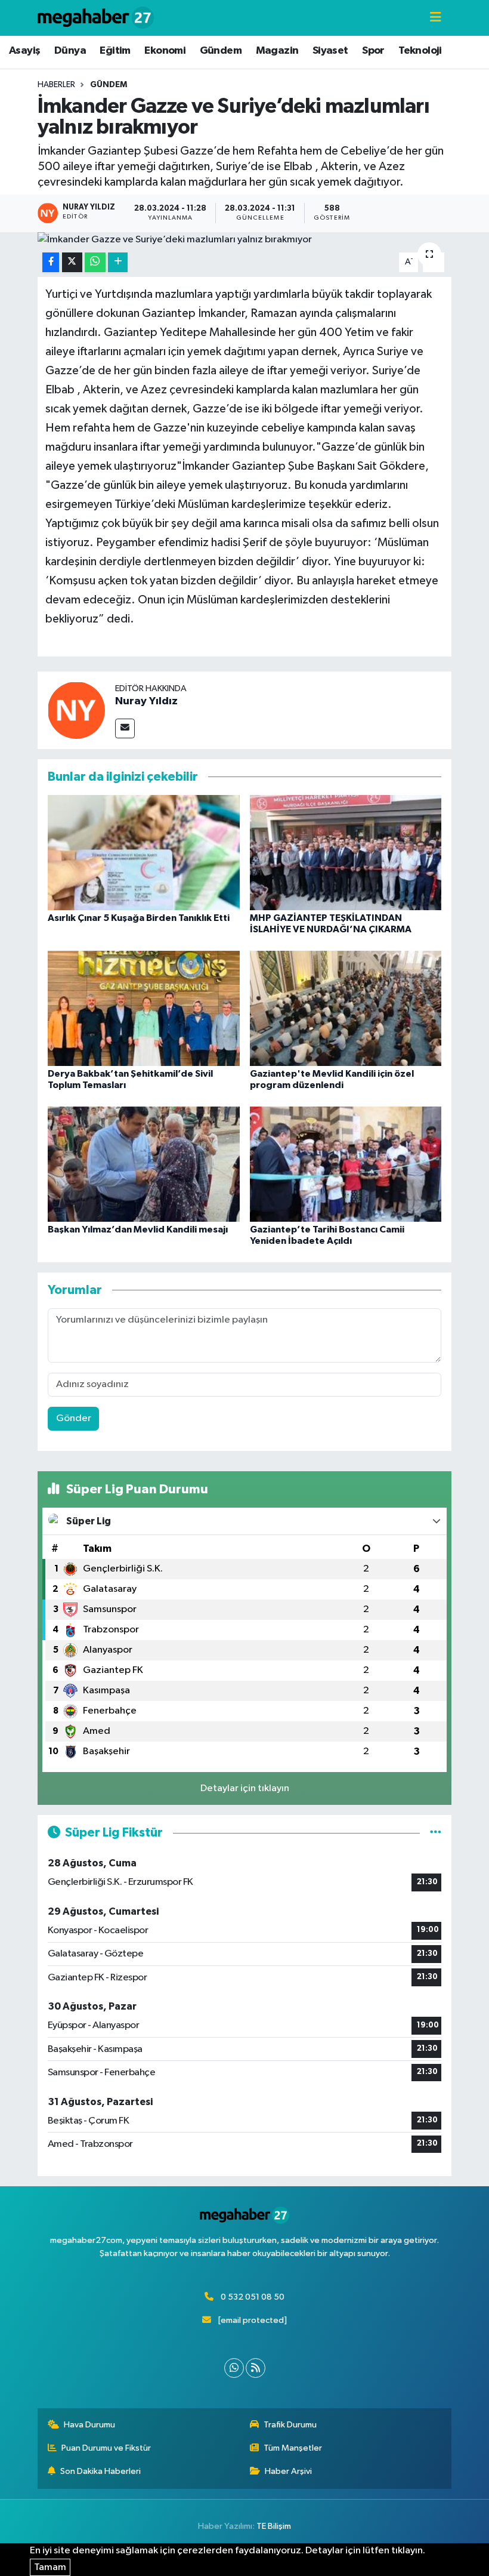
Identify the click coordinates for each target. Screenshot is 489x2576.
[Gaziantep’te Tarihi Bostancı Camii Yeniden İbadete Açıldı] (346, 1164)
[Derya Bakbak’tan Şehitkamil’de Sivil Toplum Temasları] (144, 1008)
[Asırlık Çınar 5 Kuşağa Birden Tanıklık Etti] (144, 852)
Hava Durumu (89, 2425)
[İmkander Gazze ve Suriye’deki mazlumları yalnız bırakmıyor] (245, 240)
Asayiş (24, 51)
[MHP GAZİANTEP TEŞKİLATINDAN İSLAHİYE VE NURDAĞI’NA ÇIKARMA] (346, 852)
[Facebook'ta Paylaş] (51, 262)
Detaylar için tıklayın (245, 1788)
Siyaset (330, 51)
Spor (373, 51)
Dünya (70, 51)
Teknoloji (420, 51)
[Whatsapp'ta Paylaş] (95, 262)
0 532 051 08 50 (253, 2297)
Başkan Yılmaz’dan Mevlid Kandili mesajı (138, 1230)
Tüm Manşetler (293, 2448)
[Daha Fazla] (118, 262)
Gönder (74, 1418)
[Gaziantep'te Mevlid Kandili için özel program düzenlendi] (346, 1008)
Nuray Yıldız (146, 701)
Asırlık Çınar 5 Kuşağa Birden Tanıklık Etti (139, 918)
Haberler (56, 85)
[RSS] (256, 2368)
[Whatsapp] (234, 2368)
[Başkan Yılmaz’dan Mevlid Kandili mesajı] (144, 1164)
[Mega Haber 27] (96, 18)
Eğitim (115, 51)
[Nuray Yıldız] (76, 710)
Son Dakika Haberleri (100, 2471)
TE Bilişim (274, 2526)
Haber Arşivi (288, 2471)
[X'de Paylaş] (72, 262)
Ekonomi (165, 51)
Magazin (277, 51)
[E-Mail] (125, 728)
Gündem (221, 51)
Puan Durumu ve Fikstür (106, 2448)
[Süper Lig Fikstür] (436, 1833)
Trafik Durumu (290, 2425)
